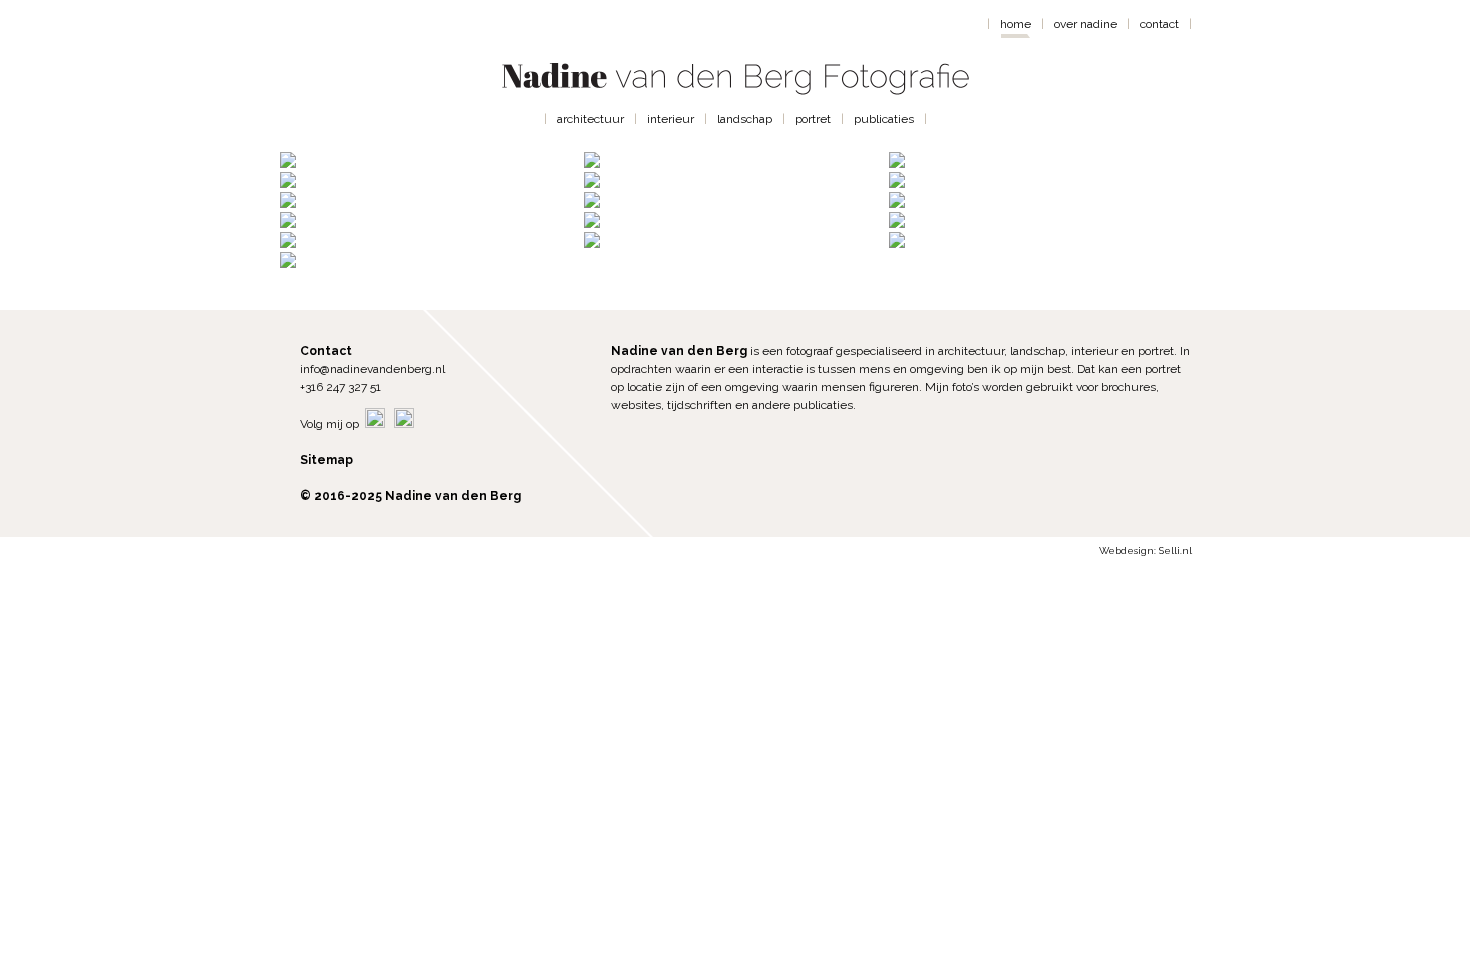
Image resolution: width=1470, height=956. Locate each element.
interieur (670, 119)
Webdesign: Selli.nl (1145, 550)
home (1015, 24)
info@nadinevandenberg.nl (372, 369)
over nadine (1085, 24)
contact (1159, 24)
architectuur (590, 119)
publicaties (884, 119)
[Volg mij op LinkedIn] (375, 424)
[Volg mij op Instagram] (404, 424)
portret (813, 119)
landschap (744, 119)
